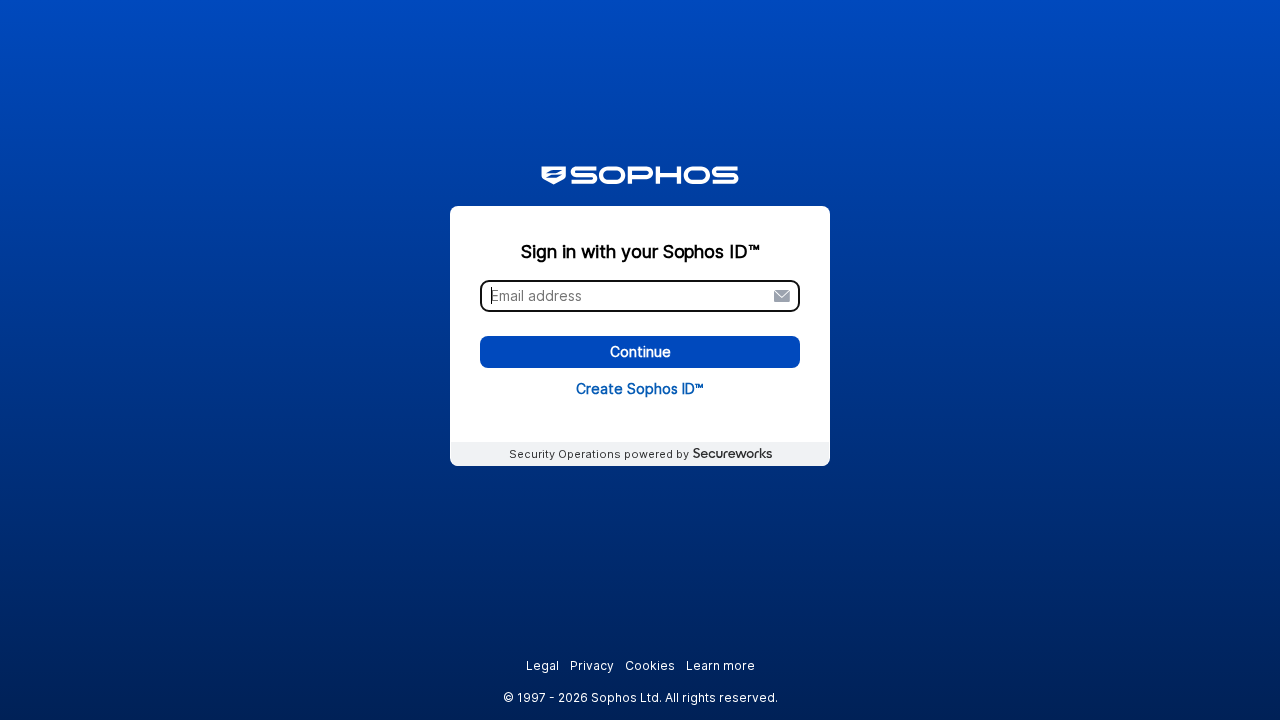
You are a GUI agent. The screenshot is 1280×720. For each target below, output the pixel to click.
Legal (542, 665)
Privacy (592, 665)
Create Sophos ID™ (640, 388)
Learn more (720, 665)
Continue (640, 352)
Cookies (650, 665)
